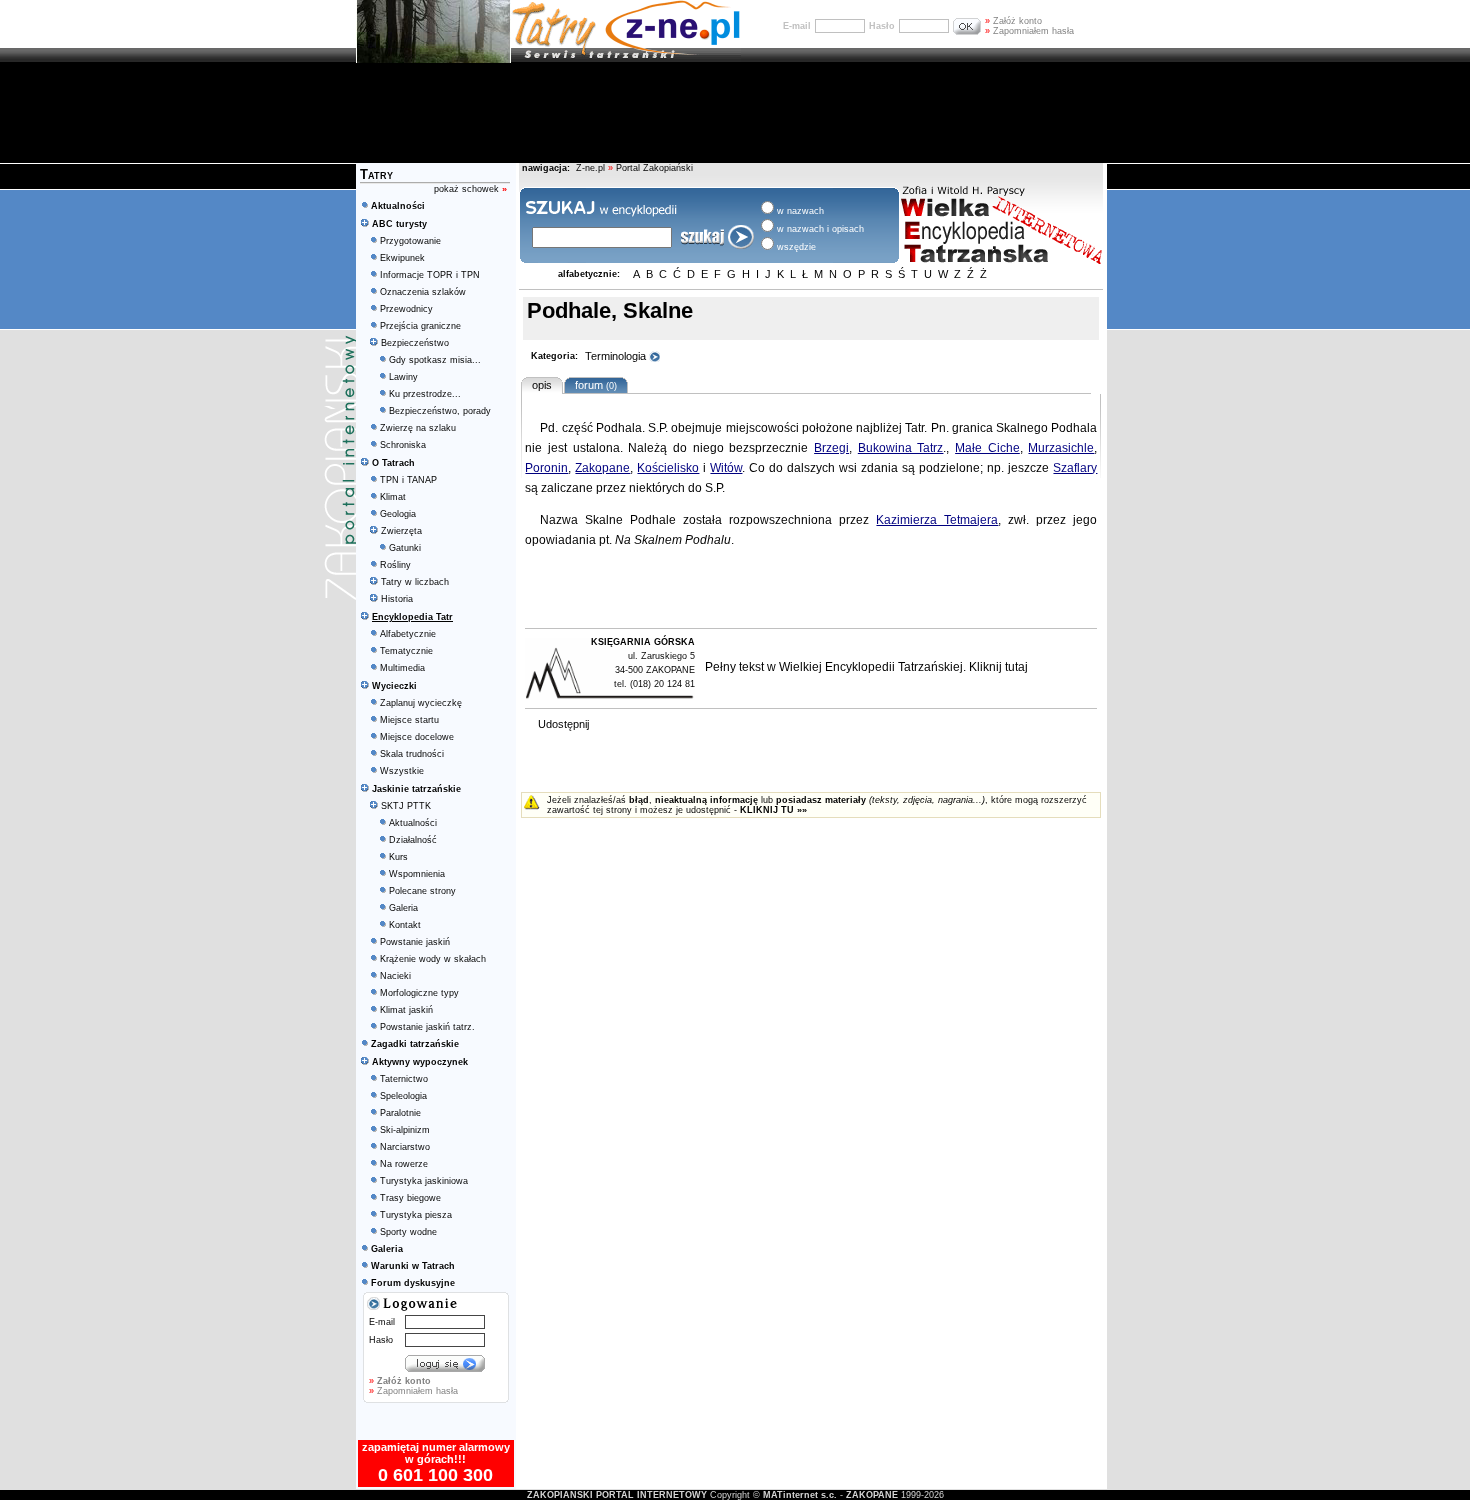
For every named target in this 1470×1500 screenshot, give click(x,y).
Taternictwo (404, 1079)
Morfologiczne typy (419, 993)
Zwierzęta (401, 531)
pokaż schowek (470, 189)
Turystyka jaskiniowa (424, 1181)
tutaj (1016, 667)
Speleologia (403, 1096)
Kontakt (405, 925)
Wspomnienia (417, 874)
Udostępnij (563, 724)
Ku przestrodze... (425, 394)
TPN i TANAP (408, 480)
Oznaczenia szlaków (423, 292)
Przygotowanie (410, 241)
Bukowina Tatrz (901, 448)
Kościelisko (668, 468)
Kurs (398, 857)
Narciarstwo (405, 1147)
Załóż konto (1013, 21)
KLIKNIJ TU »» (773, 810)
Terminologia (617, 356)
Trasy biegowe (410, 1198)
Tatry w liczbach (415, 582)
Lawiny (403, 377)
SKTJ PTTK (406, 806)
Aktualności (413, 823)
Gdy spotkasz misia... (435, 360)
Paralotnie (400, 1113)
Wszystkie (402, 771)
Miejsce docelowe (417, 737)
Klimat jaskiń (406, 1010)
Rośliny (395, 565)
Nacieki (395, 976)
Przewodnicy (406, 309)
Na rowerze (404, 1164)
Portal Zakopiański (654, 168)
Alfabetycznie (408, 634)
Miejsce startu (409, 720)
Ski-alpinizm (405, 1130)
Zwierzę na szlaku (418, 428)
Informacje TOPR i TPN (430, 275)
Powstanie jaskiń (415, 942)
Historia (397, 599)
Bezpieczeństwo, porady (440, 411)
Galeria (403, 908)
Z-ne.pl (592, 168)
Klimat (393, 497)
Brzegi (831, 448)
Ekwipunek (402, 258)
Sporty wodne (408, 1232)
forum (593, 385)
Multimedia (402, 668)
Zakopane (602, 468)
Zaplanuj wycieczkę (421, 703)
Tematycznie (406, 651)
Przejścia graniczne (420, 326)
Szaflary (1075, 468)
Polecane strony (422, 891)
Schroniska (403, 445)
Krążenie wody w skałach (433, 959)
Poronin (546, 468)
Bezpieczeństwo (415, 343)
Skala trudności (412, 754)
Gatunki (405, 548)
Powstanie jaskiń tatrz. (427, 1027)
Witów (726, 468)
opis (542, 385)
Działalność (413, 840)
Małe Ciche (987, 448)
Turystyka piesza (416, 1215)
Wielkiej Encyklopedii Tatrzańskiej (871, 667)
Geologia (398, 514)
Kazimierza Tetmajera (937, 520)
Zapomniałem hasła (1029, 31)
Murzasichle (1061, 448)
